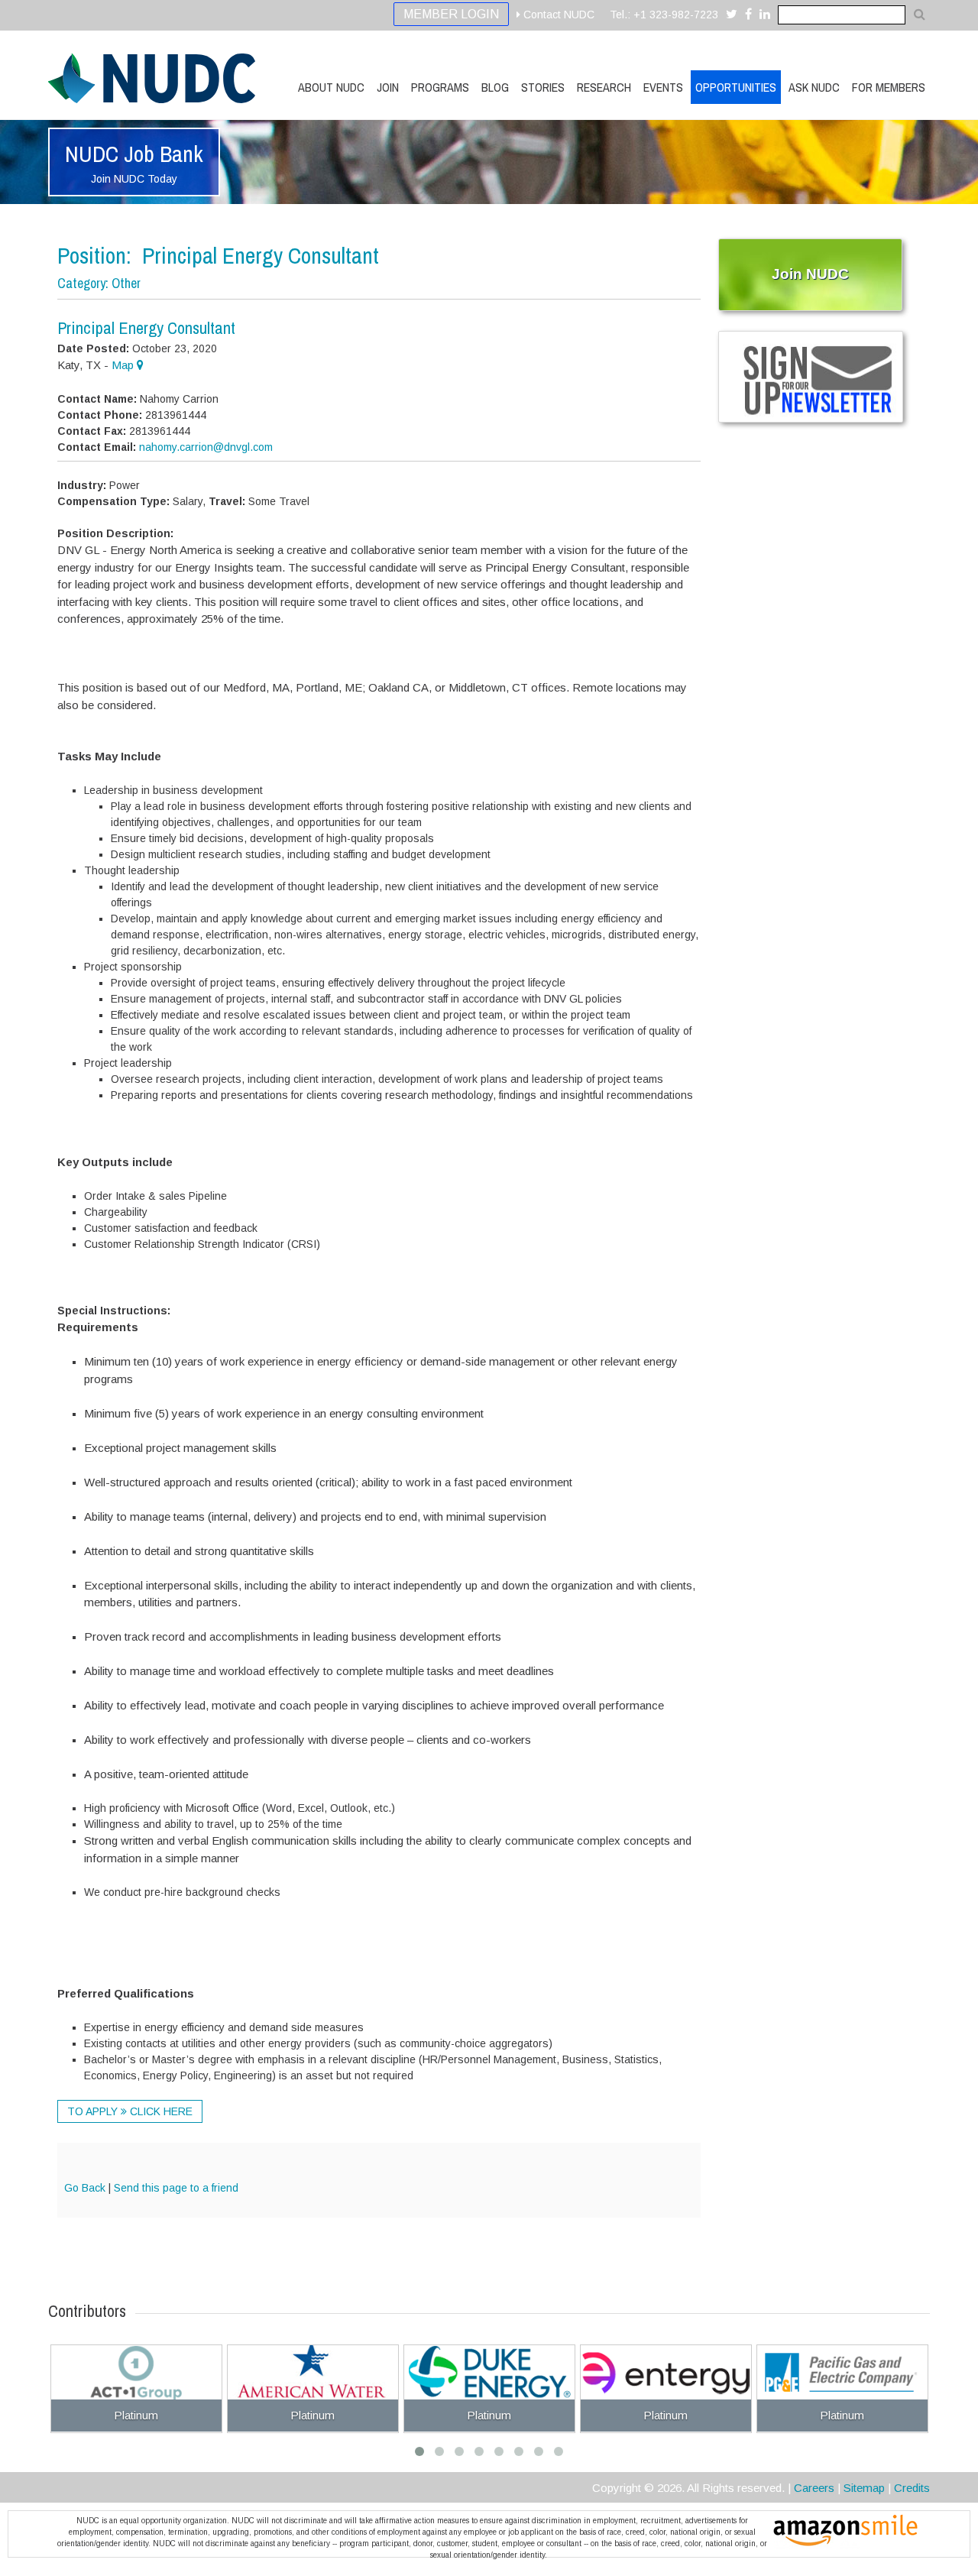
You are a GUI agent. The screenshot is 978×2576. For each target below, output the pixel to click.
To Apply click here (130, 2111)
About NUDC (331, 87)
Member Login (451, 14)
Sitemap (864, 2488)
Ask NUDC (814, 87)
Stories (543, 87)
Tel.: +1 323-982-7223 (664, 15)
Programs (440, 87)
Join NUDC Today (134, 179)
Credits (912, 2488)
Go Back (85, 2188)
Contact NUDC (557, 15)
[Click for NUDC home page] (152, 78)
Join (388, 87)
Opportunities (736, 87)
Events (663, 87)
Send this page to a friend (176, 2188)
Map (124, 365)
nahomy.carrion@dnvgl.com (206, 447)
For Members (889, 87)
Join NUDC (810, 274)
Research (604, 87)
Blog (495, 87)
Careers (814, 2488)
